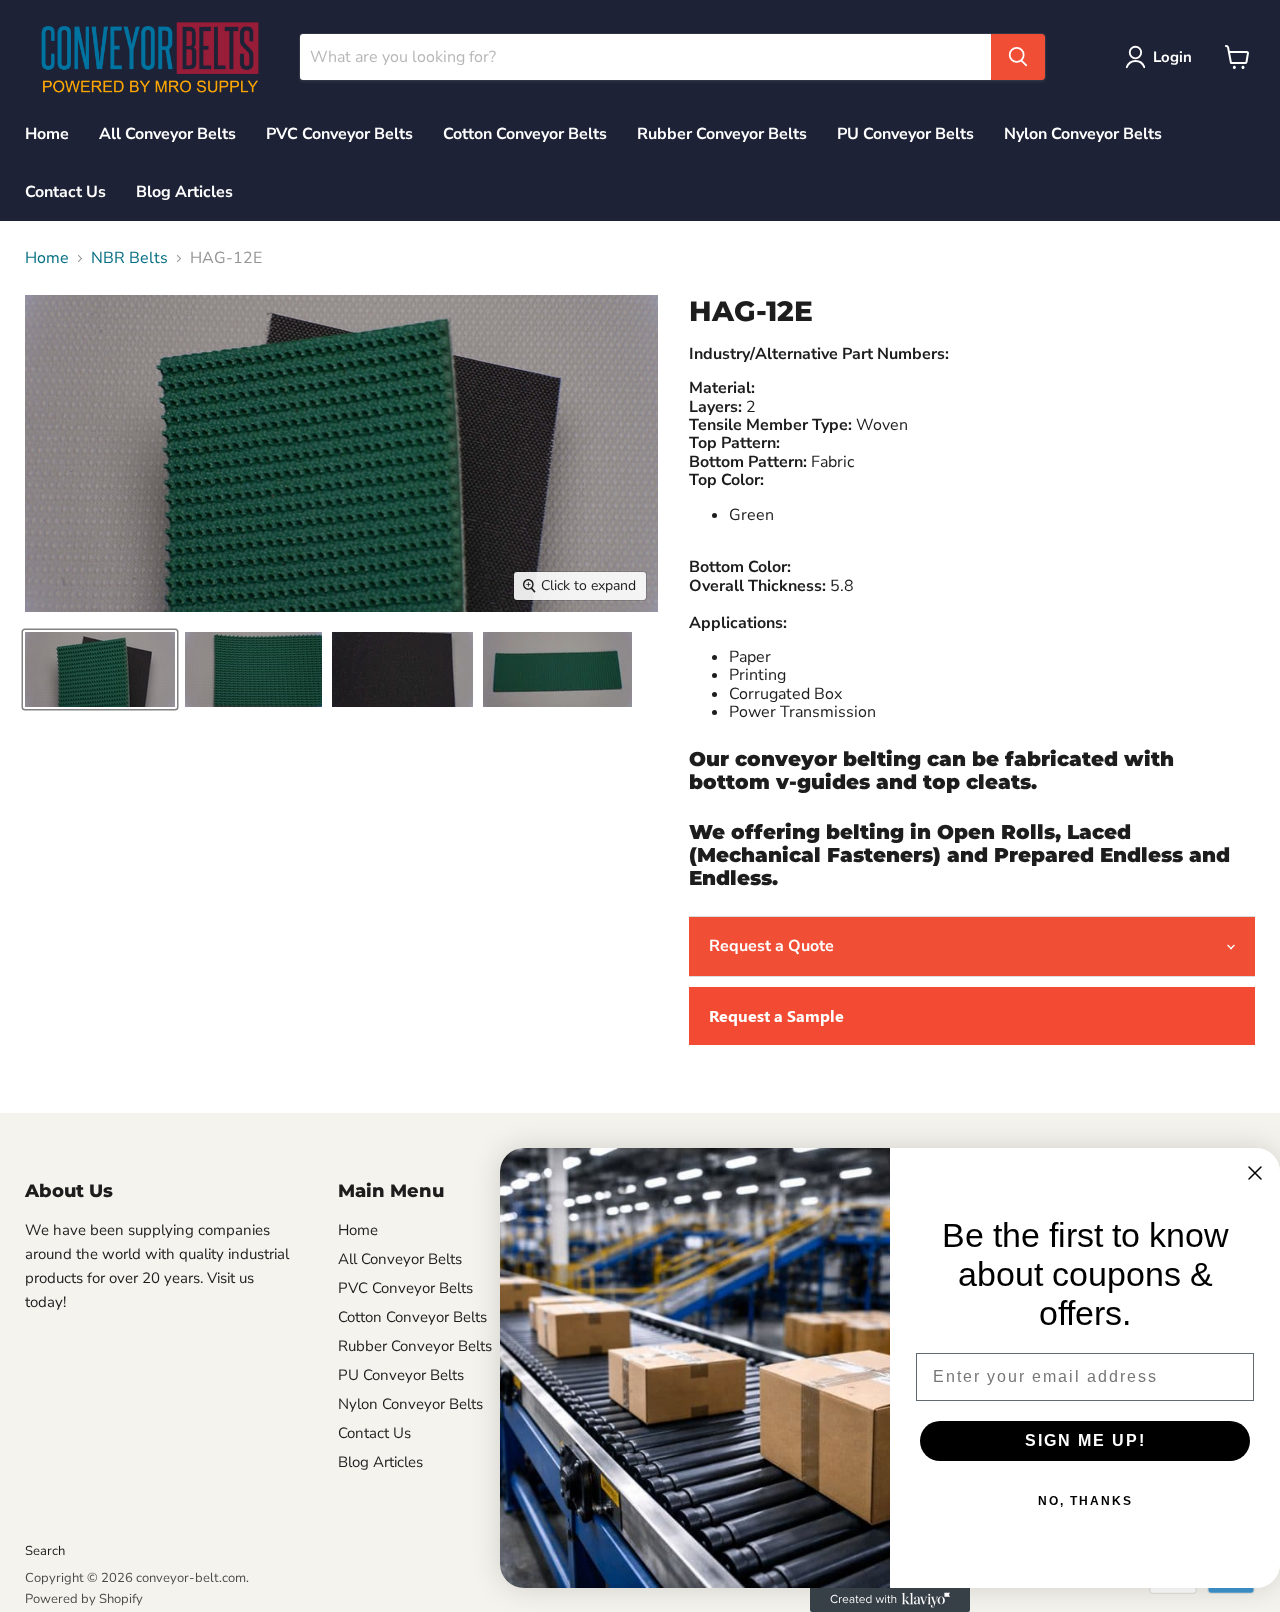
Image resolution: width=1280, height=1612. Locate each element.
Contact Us (65, 192)
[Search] (1018, 57)
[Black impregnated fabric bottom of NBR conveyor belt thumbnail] (253, 669)
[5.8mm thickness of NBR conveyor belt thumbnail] (402, 669)
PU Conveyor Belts (905, 134)
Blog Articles (184, 192)
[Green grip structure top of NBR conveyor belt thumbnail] (100, 669)
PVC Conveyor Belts (339, 134)
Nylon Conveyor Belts (1083, 134)
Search (45, 1551)
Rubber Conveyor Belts (722, 134)
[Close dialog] (1255, 1173)
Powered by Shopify (84, 1599)
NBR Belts (129, 258)
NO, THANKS (1085, 1501)
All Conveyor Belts (167, 134)
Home (47, 134)
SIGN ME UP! (1085, 1440)
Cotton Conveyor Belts (525, 134)
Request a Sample (776, 1015)
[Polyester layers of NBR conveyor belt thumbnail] (557, 669)
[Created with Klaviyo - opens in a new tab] (890, 1600)
